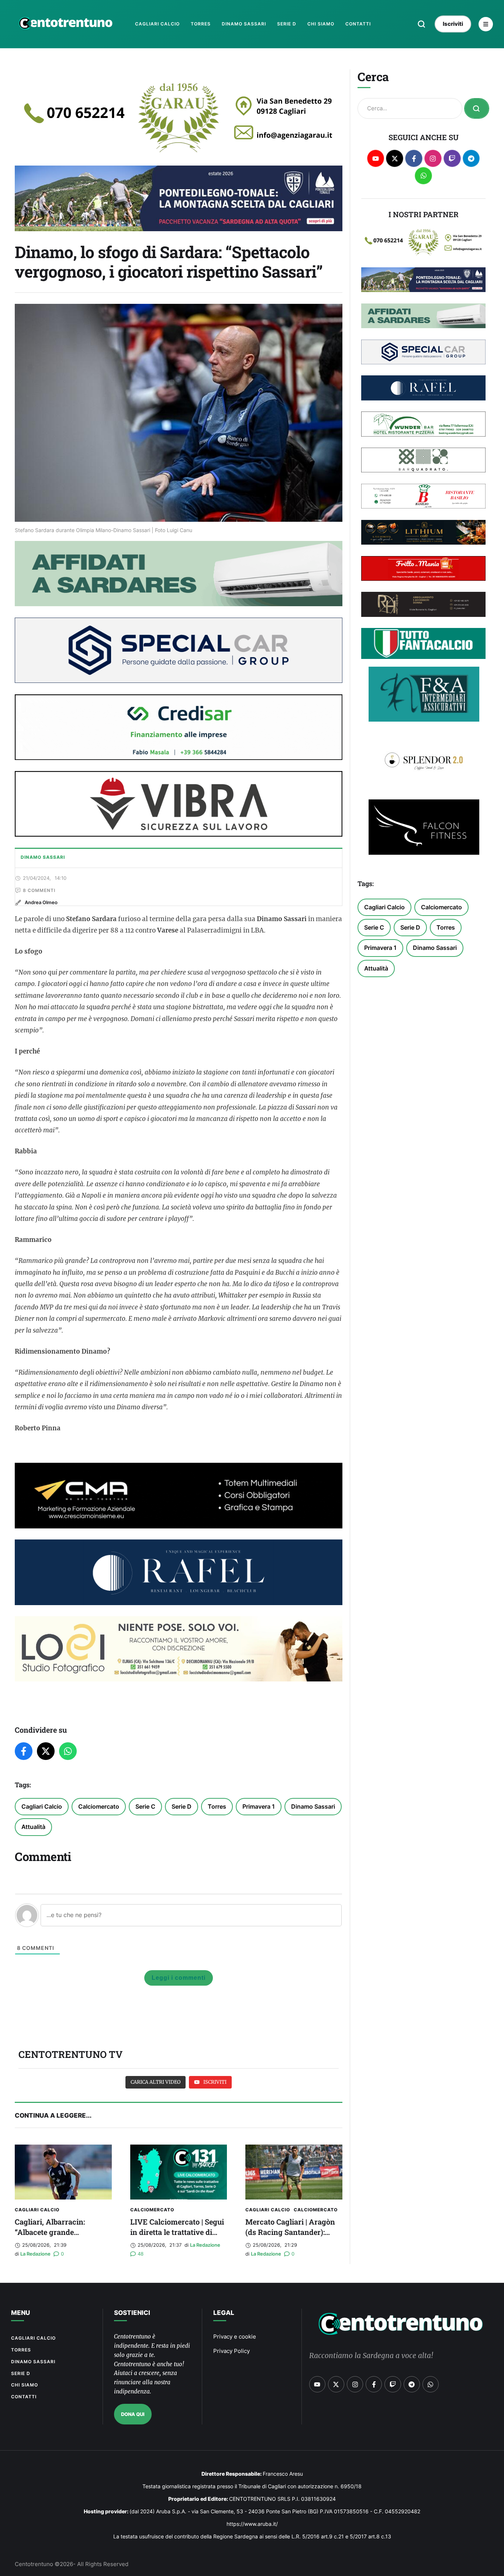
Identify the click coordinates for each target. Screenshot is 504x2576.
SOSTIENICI (132, 2313)
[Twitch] (452, 158)
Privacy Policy (232, 2351)
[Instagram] (433, 158)
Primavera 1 (259, 1806)
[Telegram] (471, 158)
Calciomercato (99, 1806)
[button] (422, 24)
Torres (217, 1806)
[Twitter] (46, 1751)
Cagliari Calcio (42, 1806)
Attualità (33, 1827)
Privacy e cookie (235, 2337)
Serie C (145, 1806)
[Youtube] (376, 158)
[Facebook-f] (414, 158)
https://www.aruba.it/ (252, 2524)
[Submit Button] (477, 108)
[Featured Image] (63, 2172)
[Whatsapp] (423, 176)
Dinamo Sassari (313, 1806)
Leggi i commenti (179, 1978)
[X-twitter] (395, 158)
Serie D (182, 1806)
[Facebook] (24, 1751)
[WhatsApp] (68, 1751)
